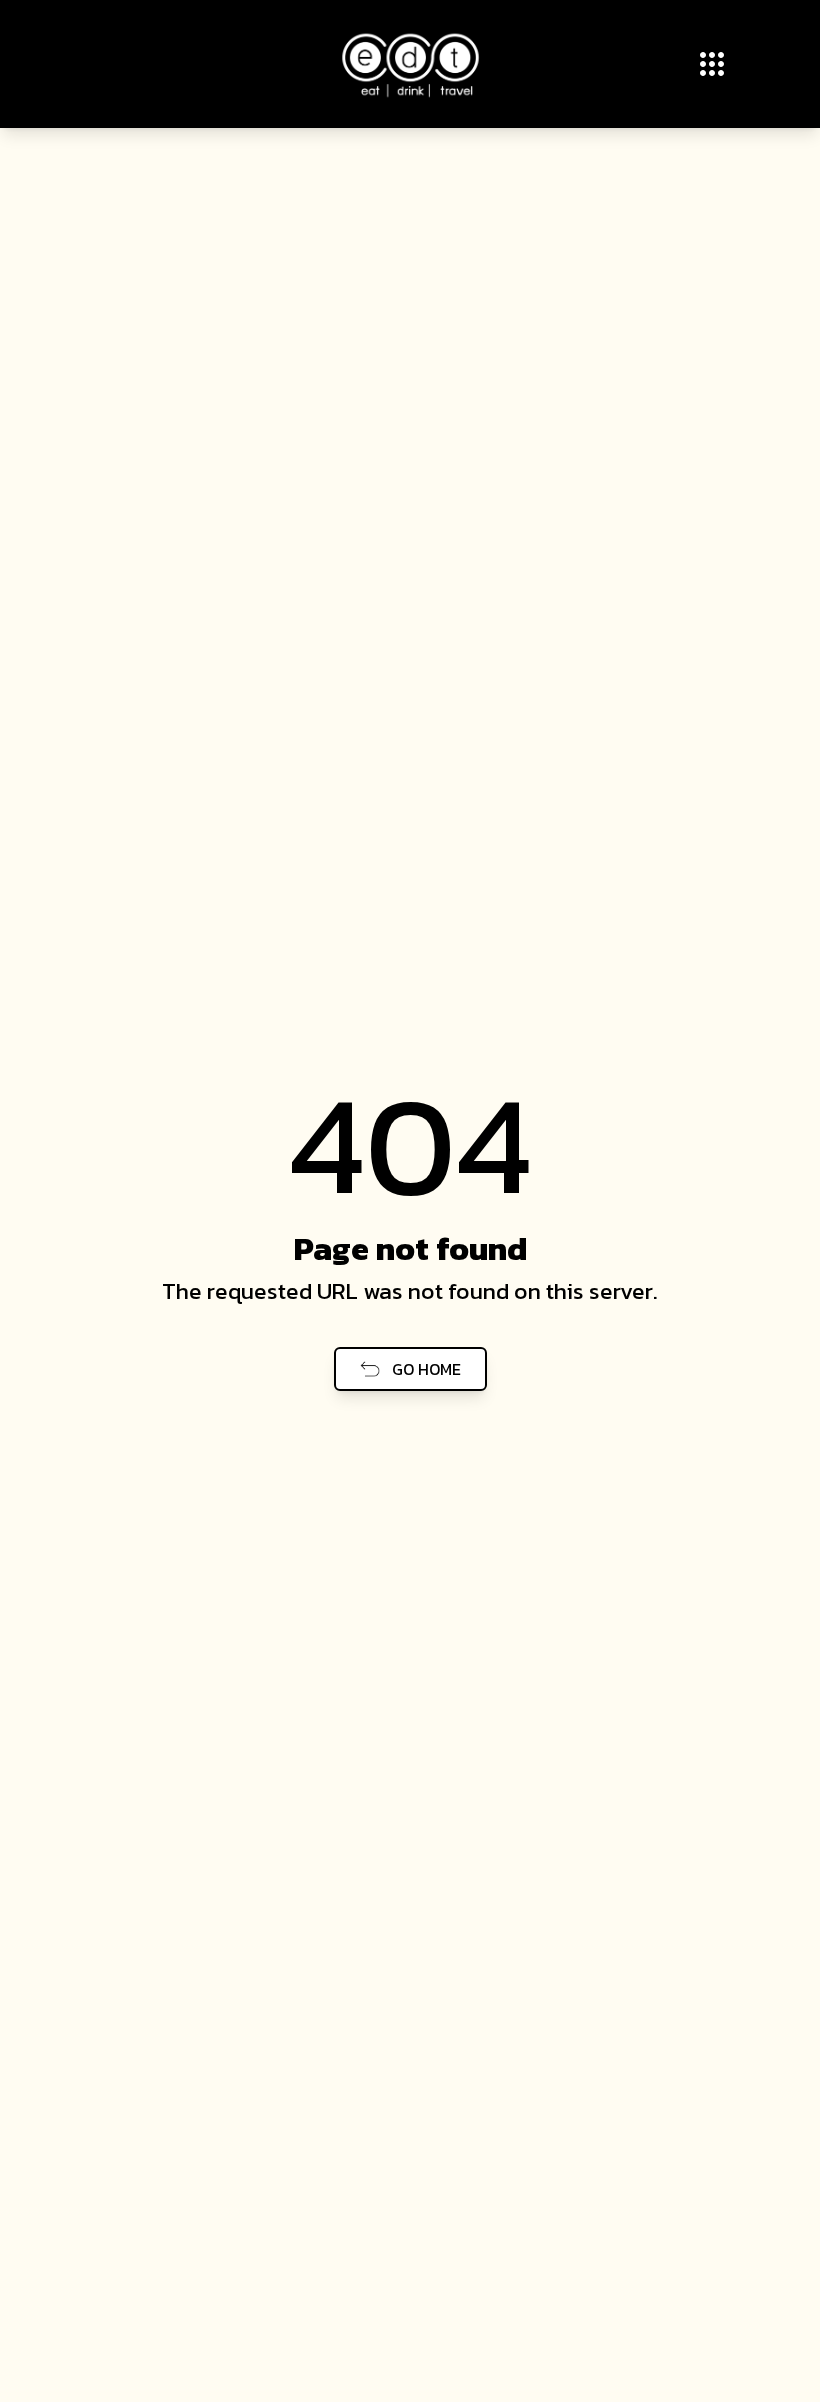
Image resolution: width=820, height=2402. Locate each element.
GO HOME (426, 1369)
